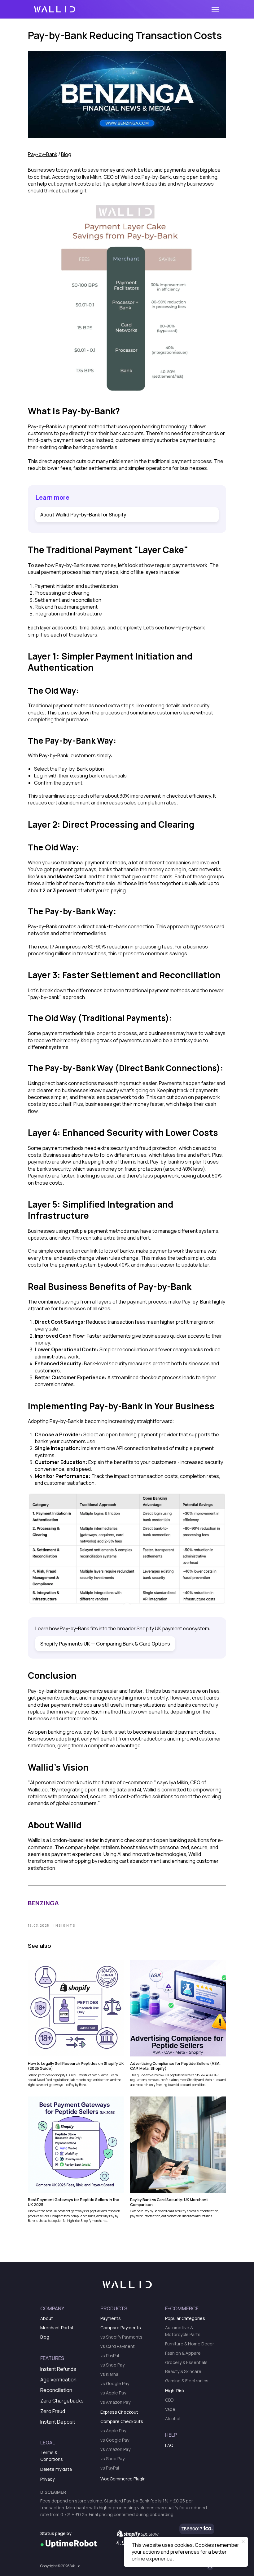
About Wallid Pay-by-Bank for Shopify (83, 515)
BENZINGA (43, 1903)
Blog (66, 154)
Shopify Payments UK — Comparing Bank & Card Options (105, 1644)
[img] (69, 2544)
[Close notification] (243, 2542)
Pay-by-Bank (43, 154)
